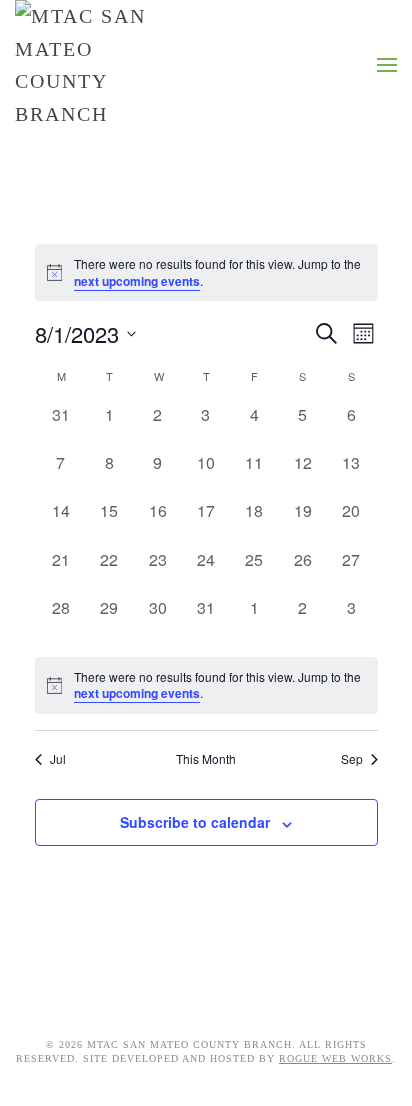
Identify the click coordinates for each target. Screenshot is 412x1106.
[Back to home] (85, 65)
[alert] (206, 272)
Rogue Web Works (335, 1058)
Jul (58, 759)
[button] (387, 65)
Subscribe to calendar (195, 822)
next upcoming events (137, 281)
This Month (206, 759)
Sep (352, 759)
